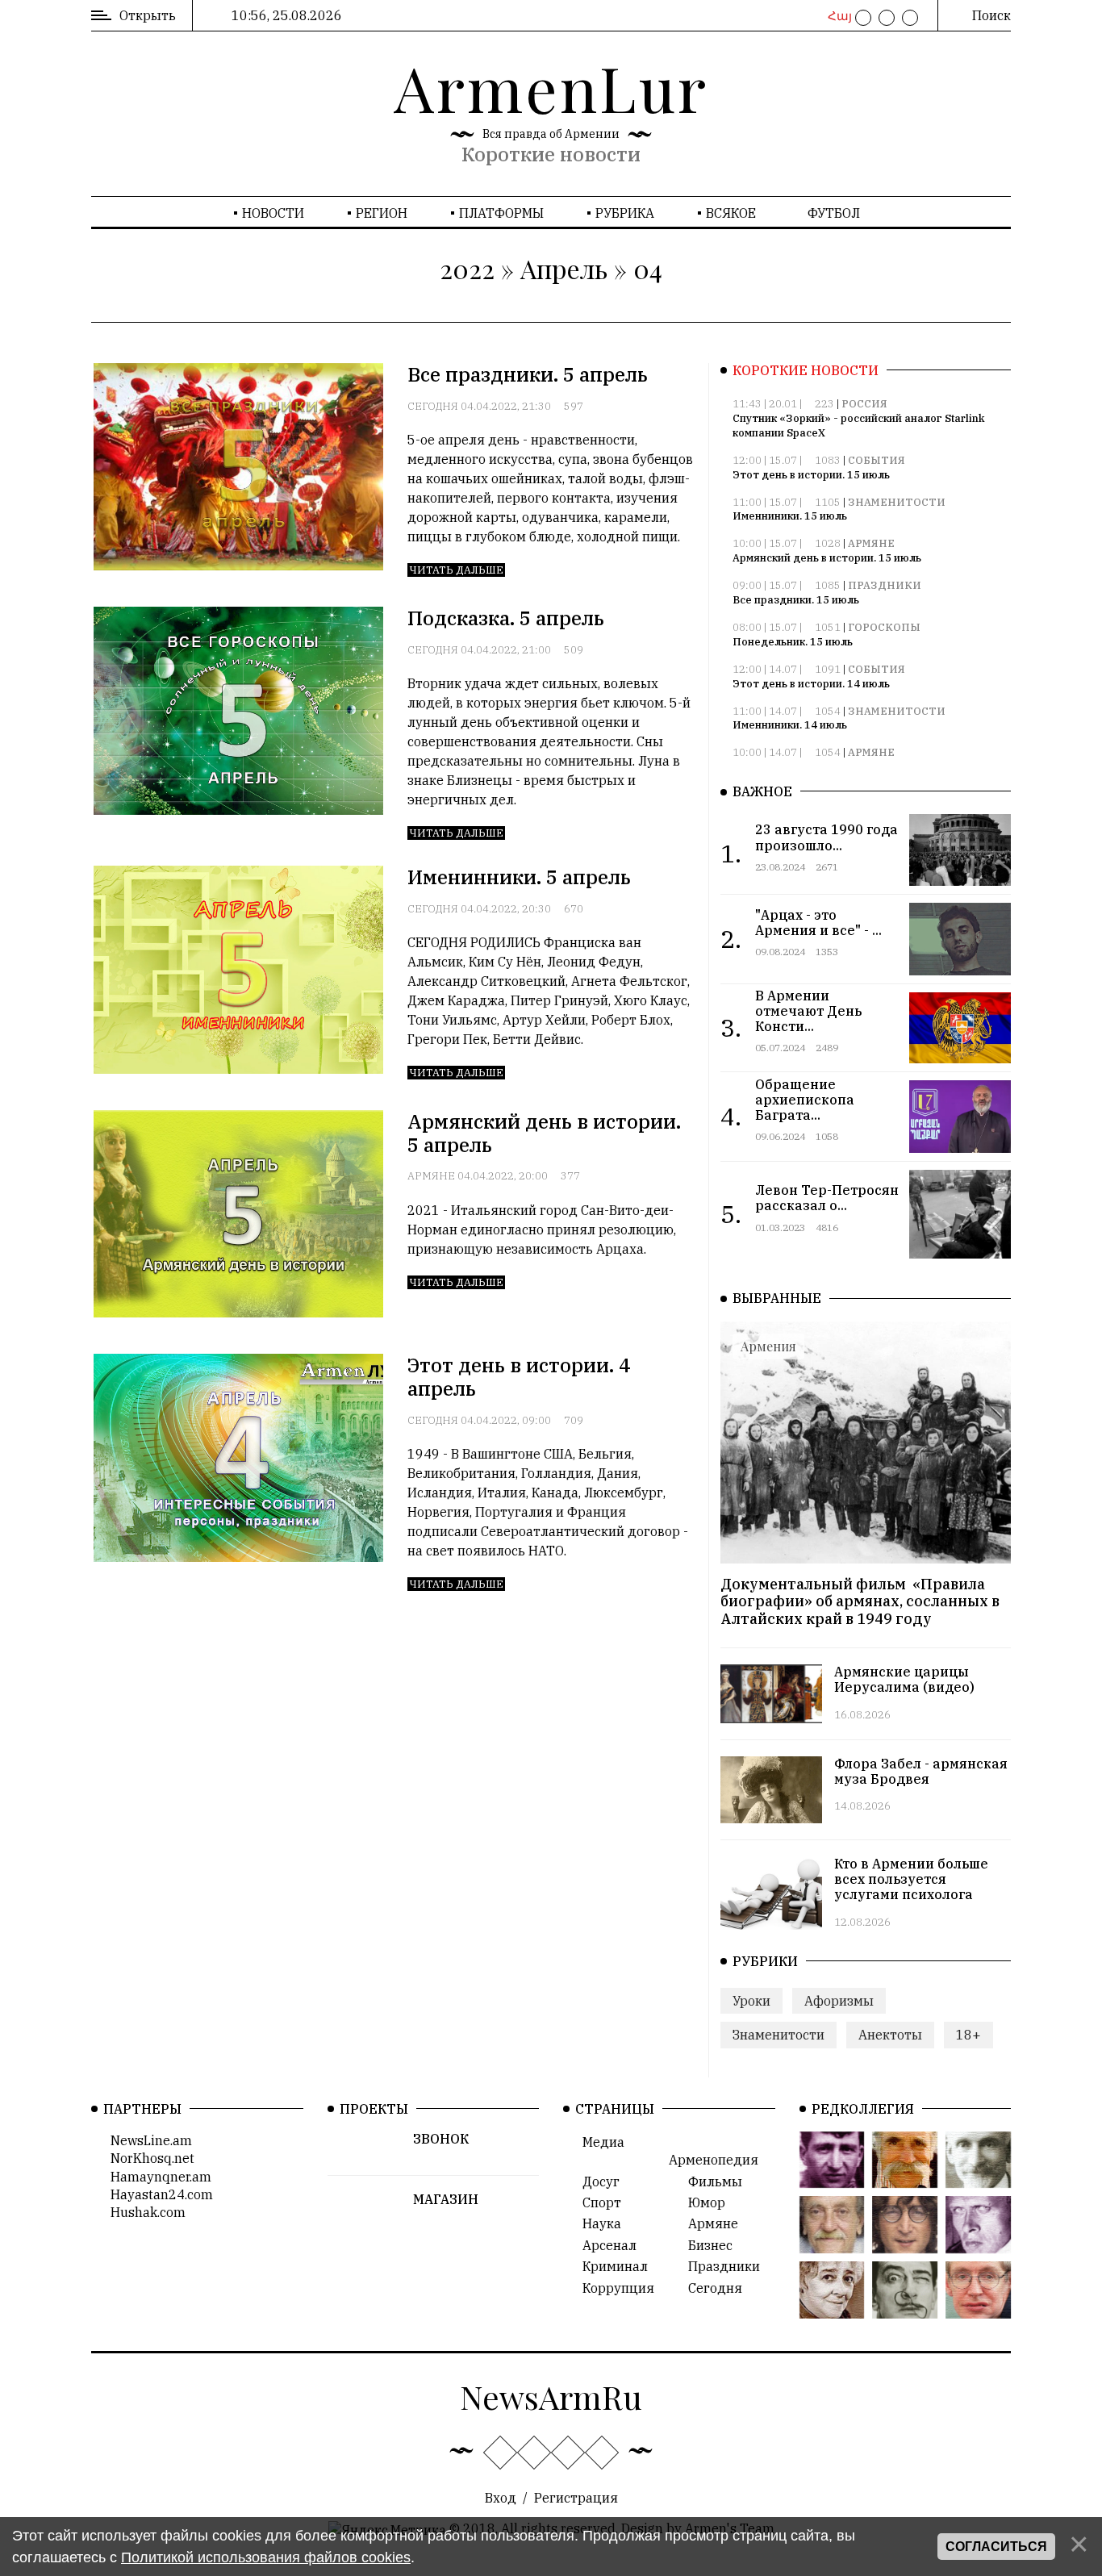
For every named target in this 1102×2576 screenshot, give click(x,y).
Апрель (564, 268)
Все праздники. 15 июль (796, 600)
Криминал (610, 2266)
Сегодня (433, 406)
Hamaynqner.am (156, 2177)
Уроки (751, 2001)
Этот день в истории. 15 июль (811, 475)
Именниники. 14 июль (790, 725)
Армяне (431, 1176)
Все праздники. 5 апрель (528, 374)
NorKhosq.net (148, 2158)
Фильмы (710, 2181)
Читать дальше (456, 570)
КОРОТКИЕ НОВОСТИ (806, 370)
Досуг (596, 2181)
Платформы (501, 213)
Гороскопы (884, 627)
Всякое (731, 213)
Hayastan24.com (157, 2194)
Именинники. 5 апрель (519, 877)
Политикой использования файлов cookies (266, 2557)
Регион (382, 213)
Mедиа (599, 2142)
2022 (467, 268)
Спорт (597, 2202)
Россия (864, 404)
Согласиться (996, 2547)
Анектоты (890, 2035)
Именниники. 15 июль (790, 516)
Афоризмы (839, 2001)
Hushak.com (143, 2212)
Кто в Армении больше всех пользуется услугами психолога (911, 1879)
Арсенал (605, 2245)
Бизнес (705, 2245)
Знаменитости (897, 502)
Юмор (702, 2202)
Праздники (885, 585)
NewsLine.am (146, 2140)
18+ (968, 2035)
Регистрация (576, 2498)
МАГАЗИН (446, 2199)
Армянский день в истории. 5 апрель (544, 1133)
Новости (273, 213)
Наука (597, 2223)
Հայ (838, 16)
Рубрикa (625, 213)
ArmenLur (551, 87)
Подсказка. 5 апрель (506, 618)
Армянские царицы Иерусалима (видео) (904, 1679)
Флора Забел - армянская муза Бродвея (921, 1771)
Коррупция (614, 2288)
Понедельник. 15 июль (793, 642)
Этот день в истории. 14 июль (811, 684)
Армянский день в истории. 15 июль (827, 558)
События (877, 460)
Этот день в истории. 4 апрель (519, 1377)
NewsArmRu (551, 2396)
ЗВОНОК (441, 2139)
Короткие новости (551, 154)
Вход (501, 2498)
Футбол (834, 213)
